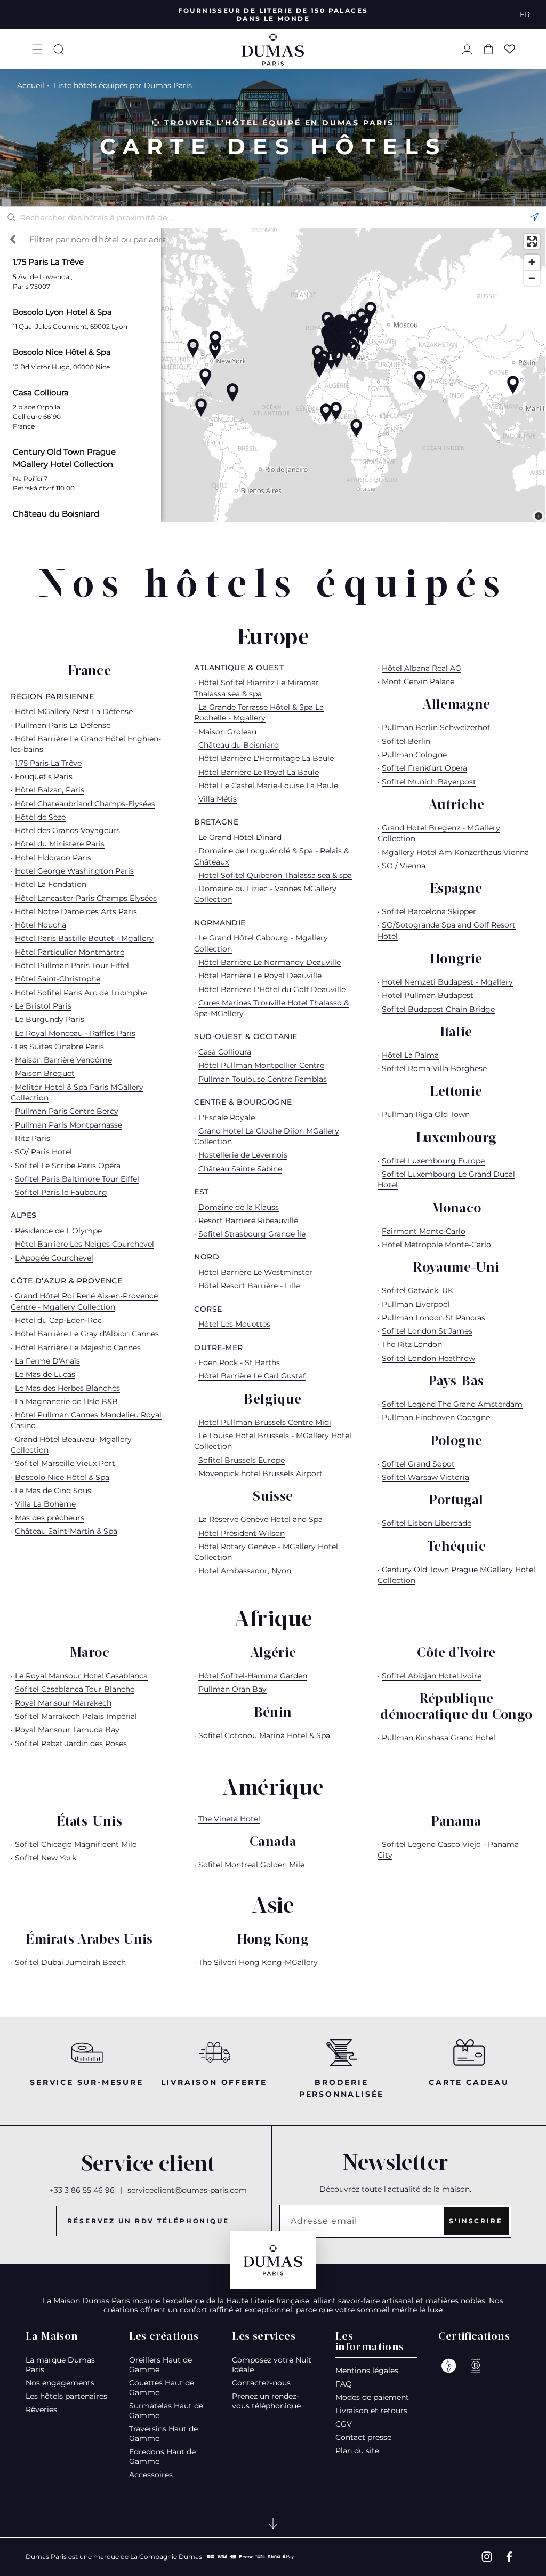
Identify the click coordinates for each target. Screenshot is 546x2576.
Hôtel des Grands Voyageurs (67, 830)
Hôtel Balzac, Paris (50, 790)
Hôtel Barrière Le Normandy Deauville (270, 962)
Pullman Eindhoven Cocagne (436, 1417)
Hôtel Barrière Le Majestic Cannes (78, 1348)
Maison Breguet (45, 1073)
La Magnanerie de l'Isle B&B (66, 1401)
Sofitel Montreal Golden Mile (251, 1865)
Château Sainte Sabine (240, 1169)
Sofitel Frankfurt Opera (424, 768)
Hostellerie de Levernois (243, 1155)
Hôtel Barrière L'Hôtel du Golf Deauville (272, 989)
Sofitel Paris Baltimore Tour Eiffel (77, 1179)
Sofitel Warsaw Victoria (425, 1477)
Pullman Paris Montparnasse (69, 1125)
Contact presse (363, 2437)
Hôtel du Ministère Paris (60, 844)
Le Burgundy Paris (50, 1019)
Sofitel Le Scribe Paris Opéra (68, 1166)
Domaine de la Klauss (239, 1207)
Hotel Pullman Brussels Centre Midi (265, 1422)
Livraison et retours (371, 2411)
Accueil (31, 85)
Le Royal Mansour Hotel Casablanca (81, 1676)
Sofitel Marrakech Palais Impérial (76, 1716)
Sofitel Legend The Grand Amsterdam (452, 1404)
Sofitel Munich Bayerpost (429, 782)
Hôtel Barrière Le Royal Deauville (260, 976)
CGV (344, 2424)
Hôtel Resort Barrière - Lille (249, 1286)
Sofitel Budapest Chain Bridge (438, 1009)
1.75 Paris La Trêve (48, 763)
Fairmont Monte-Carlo (424, 1231)
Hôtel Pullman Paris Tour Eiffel (72, 965)
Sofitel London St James (427, 1331)
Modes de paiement (372, 2397)
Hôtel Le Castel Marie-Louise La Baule (268, 786)
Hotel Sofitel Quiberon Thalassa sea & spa (275, 875)
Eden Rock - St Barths (239, 1362)
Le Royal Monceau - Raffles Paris (75, 1033)
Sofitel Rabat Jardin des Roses (71, 1743)
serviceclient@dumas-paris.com (187, 2190)
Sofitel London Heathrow (428, 1358)
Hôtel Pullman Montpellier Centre (261, 1065)
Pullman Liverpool (416, 1304)
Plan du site (357, 2451)
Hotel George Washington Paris (74, 871)
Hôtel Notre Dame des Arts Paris (76, 911)
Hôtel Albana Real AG (421, 668)
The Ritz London (412, 1344)
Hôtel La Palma (410, 1055)
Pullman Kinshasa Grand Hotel (439, 1738)
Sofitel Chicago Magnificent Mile (76, 1844)
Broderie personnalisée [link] (342, 2088)
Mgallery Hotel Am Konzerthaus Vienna (455, 852)
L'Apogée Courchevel (54, 1258)
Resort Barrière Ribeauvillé (248, 1220)
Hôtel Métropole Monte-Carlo (436, 1245)
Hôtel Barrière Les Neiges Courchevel (85, 1244)
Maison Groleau (227, 732)
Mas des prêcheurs (50, 1518)
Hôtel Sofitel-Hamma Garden (253, 1676)
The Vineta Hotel (229, 1819)
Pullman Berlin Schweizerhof (436, 727)
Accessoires (151, 2475)
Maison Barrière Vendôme (63, 1060)
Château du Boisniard (239, 745)
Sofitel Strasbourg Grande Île (252, 1234)
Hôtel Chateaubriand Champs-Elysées (85, 804)
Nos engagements (60, 2383)
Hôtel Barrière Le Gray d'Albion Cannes (87, 1334)
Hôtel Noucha (41, 925)
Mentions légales (367, 2371)
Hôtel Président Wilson (242, 1533)
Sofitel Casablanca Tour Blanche (75, 1689)
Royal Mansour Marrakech (63, 1703)
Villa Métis (218, 799)
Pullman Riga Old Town (426, 1114)
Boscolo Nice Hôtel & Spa (62, 1477)
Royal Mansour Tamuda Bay (67, 1730)
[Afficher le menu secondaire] (273, 2524)
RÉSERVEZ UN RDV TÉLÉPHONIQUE (148, 2221)
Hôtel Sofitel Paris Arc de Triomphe (81, 993)
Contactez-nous (261, 2383)
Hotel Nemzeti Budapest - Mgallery (447, 982)
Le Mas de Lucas (45, 1374)
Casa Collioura (225, 1052)
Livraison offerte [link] (214, 2082)
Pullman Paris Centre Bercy (67, 1111)
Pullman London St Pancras (433, 1318)
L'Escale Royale (227, 1117)
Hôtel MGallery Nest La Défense (74, 711)
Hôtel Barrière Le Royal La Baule (259, 772)
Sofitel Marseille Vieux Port (65, 1463)
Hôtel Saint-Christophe (58, 979)
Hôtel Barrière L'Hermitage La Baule (266, 758)
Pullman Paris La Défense (63, 725)
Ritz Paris (33, 1138)
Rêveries (41, 2409)
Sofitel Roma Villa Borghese (434, 1068)
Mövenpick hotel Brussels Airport (260, 1473)
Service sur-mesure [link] (86, 2082)
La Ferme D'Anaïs (47, 1361)
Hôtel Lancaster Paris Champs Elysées (86, 898)
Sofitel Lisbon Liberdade (427, 1523)
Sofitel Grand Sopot (418, 1464)
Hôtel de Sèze (40, 817)
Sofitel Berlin (406, 741)
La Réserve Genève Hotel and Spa (260, 1519)
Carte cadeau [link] (469, 2082)
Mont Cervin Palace (418, 681)
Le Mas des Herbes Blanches (67, 1388)
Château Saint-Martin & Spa (66, 1531)
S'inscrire (476, 2221)
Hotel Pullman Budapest (428, 995)
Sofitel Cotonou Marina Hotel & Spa (264, 1735)
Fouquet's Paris (44, 776)
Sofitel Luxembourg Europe (433, 1161)
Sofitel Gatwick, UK (417, 1290)
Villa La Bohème (45, 1504)
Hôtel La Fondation (51, 884)
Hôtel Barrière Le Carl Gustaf (252, 1376)
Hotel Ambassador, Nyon (245, 1571)
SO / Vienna (404, 866)
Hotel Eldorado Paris (53, 858)
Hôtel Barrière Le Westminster (255, 1272)
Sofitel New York (46, 1858)
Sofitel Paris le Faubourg (61, 1192)
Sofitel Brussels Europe (242, 1460)
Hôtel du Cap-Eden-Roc (58, 1320)
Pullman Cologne (414, 755)
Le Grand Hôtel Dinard (240, 837)
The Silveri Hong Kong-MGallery (258, 1962)
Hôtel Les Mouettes (234, 1324)
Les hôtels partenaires (66, 2396)
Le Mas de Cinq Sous (53, 1491)
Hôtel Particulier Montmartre (70, 952)
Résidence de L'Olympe (58, 1231)
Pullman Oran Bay (232, 1689)
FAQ (344, 2384)
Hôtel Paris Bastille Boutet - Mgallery (84, 938)
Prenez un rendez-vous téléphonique (266, 2401)
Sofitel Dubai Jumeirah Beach (70, 1962)
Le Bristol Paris (43, 1006)
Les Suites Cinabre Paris (59, 1047)
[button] (37, 49)
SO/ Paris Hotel (43, 1152)
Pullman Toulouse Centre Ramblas (263, 1079)
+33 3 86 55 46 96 (82, 2190)
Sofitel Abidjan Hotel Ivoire (432, 1676)
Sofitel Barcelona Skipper (429, 911)
